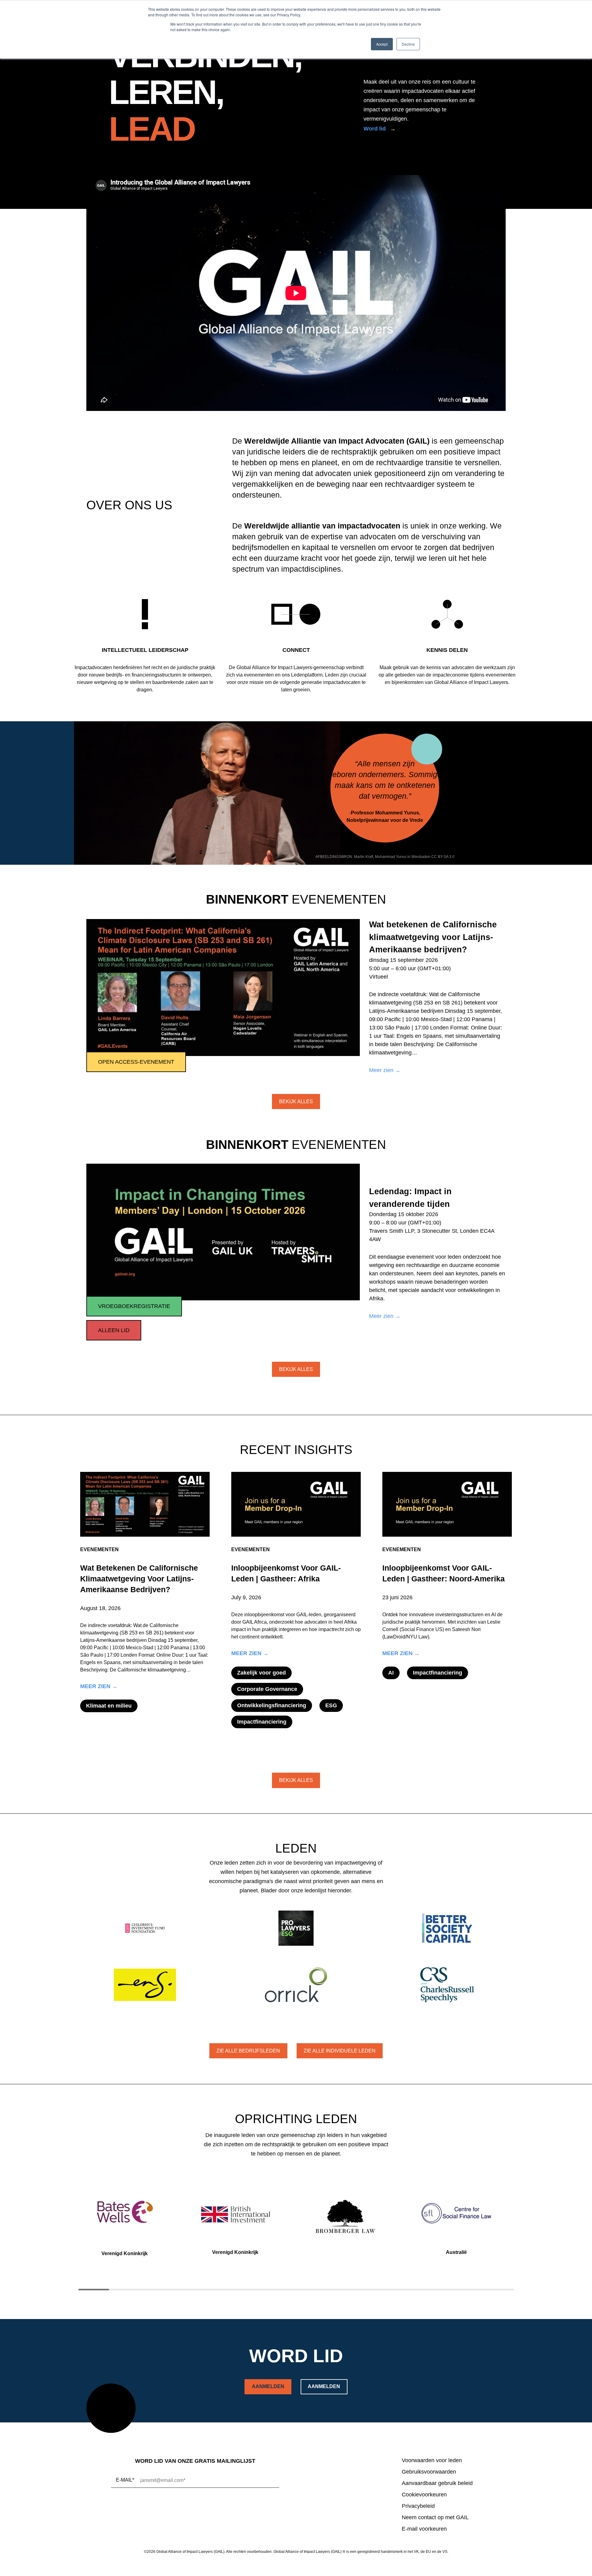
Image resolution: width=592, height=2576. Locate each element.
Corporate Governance (267, 1689)
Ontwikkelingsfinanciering (272, 1705)
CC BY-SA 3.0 (443, 857)
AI (391, 1673)
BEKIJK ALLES (296, 1102)
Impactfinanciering (262, 1722)
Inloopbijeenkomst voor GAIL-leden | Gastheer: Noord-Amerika (444, 1573)
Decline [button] (408, 44)
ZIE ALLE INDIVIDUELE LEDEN (340, 2051)
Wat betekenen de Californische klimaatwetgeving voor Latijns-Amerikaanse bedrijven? (139, 1579)
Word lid (375, 129)
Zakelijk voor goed (261, 1673)
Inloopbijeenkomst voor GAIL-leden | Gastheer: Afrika (286, 1573)
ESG (331, 1705)
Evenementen (99, 1549)
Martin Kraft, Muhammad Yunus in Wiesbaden (392, 857)
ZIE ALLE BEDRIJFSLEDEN (248, 2051)
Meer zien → (385, 1071)
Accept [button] (382, 44)
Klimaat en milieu (109, 1706)
